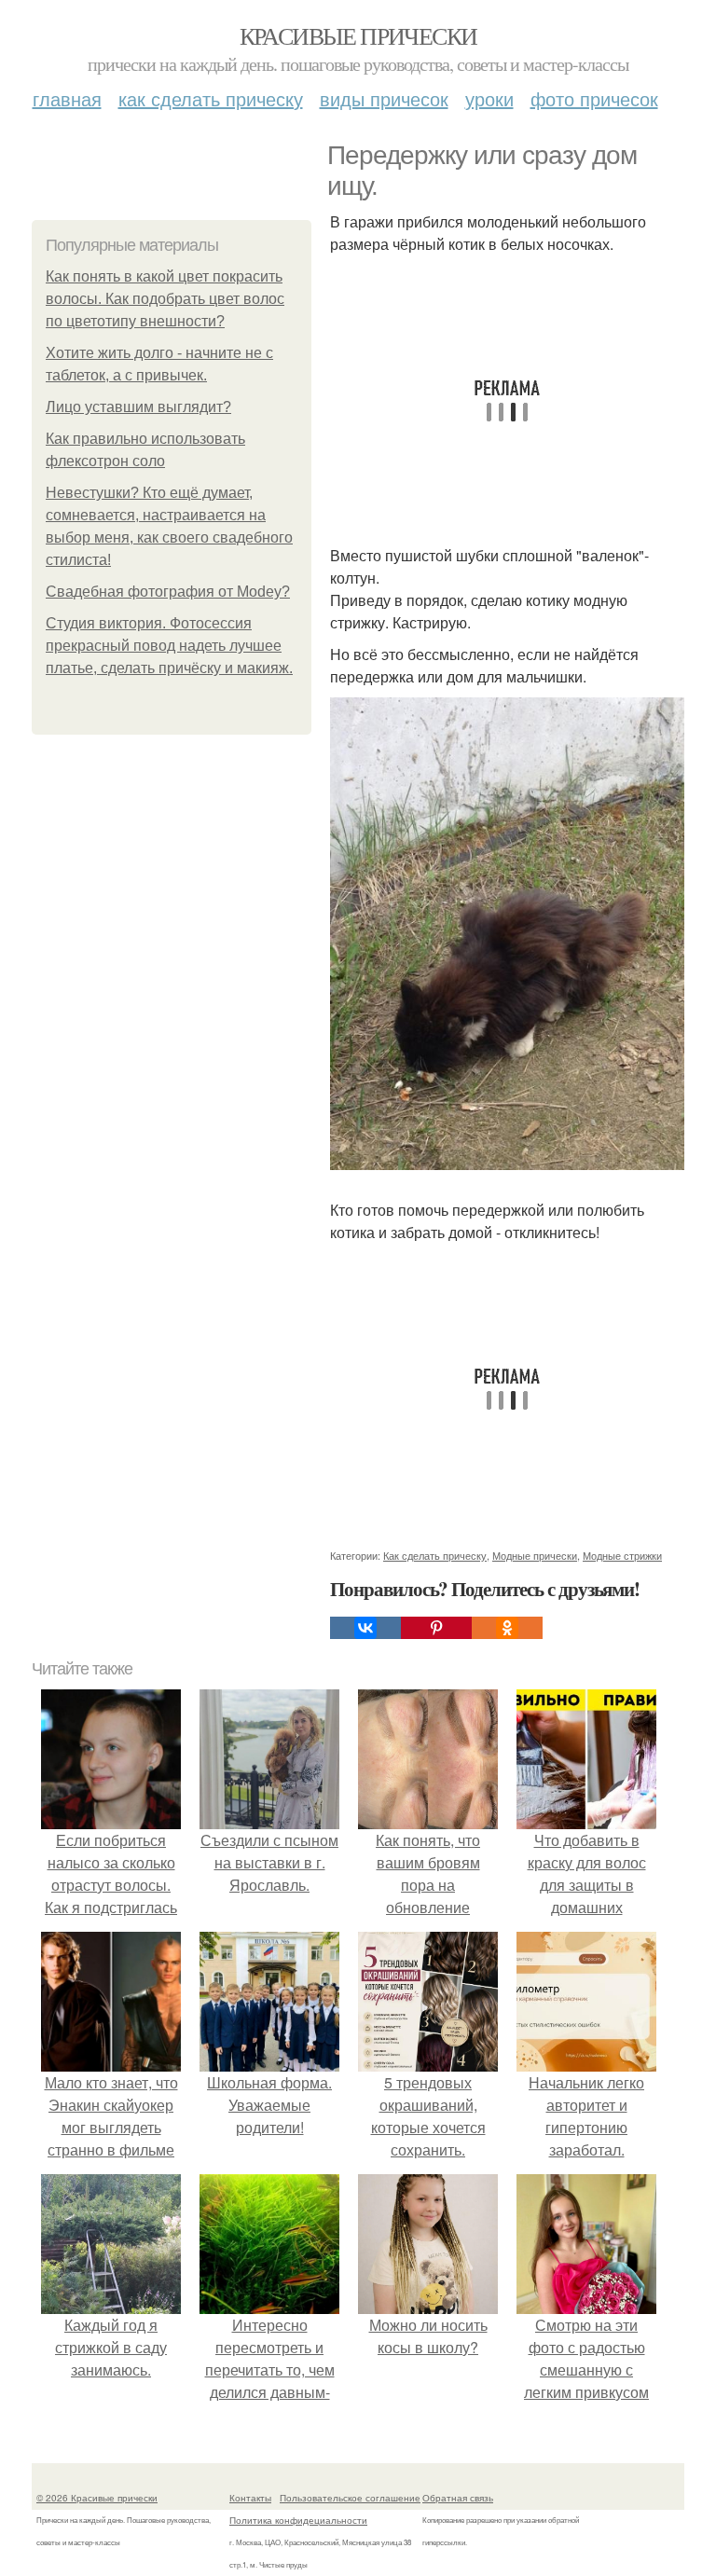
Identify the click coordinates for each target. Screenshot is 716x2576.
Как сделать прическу (211, 98)
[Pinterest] (436, 1628)
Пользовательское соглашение (350, 2498)
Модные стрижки (622, 1555)
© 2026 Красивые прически (97, 2498)
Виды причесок (384, 98)
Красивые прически (358, 35)
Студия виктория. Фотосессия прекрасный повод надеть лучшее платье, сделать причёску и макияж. (169, 646)
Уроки (489, 98)
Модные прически (535, 1555)
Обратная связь (458, 2498)
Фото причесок (594, 98)
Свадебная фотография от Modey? (168, 592)
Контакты (250, 2498)
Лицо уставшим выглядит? (138, 407)
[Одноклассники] (507, 1628)
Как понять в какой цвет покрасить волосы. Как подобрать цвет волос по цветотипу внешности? (165, 299)
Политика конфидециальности (298, 2520)
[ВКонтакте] (365, 1628)
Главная (67, 98)
